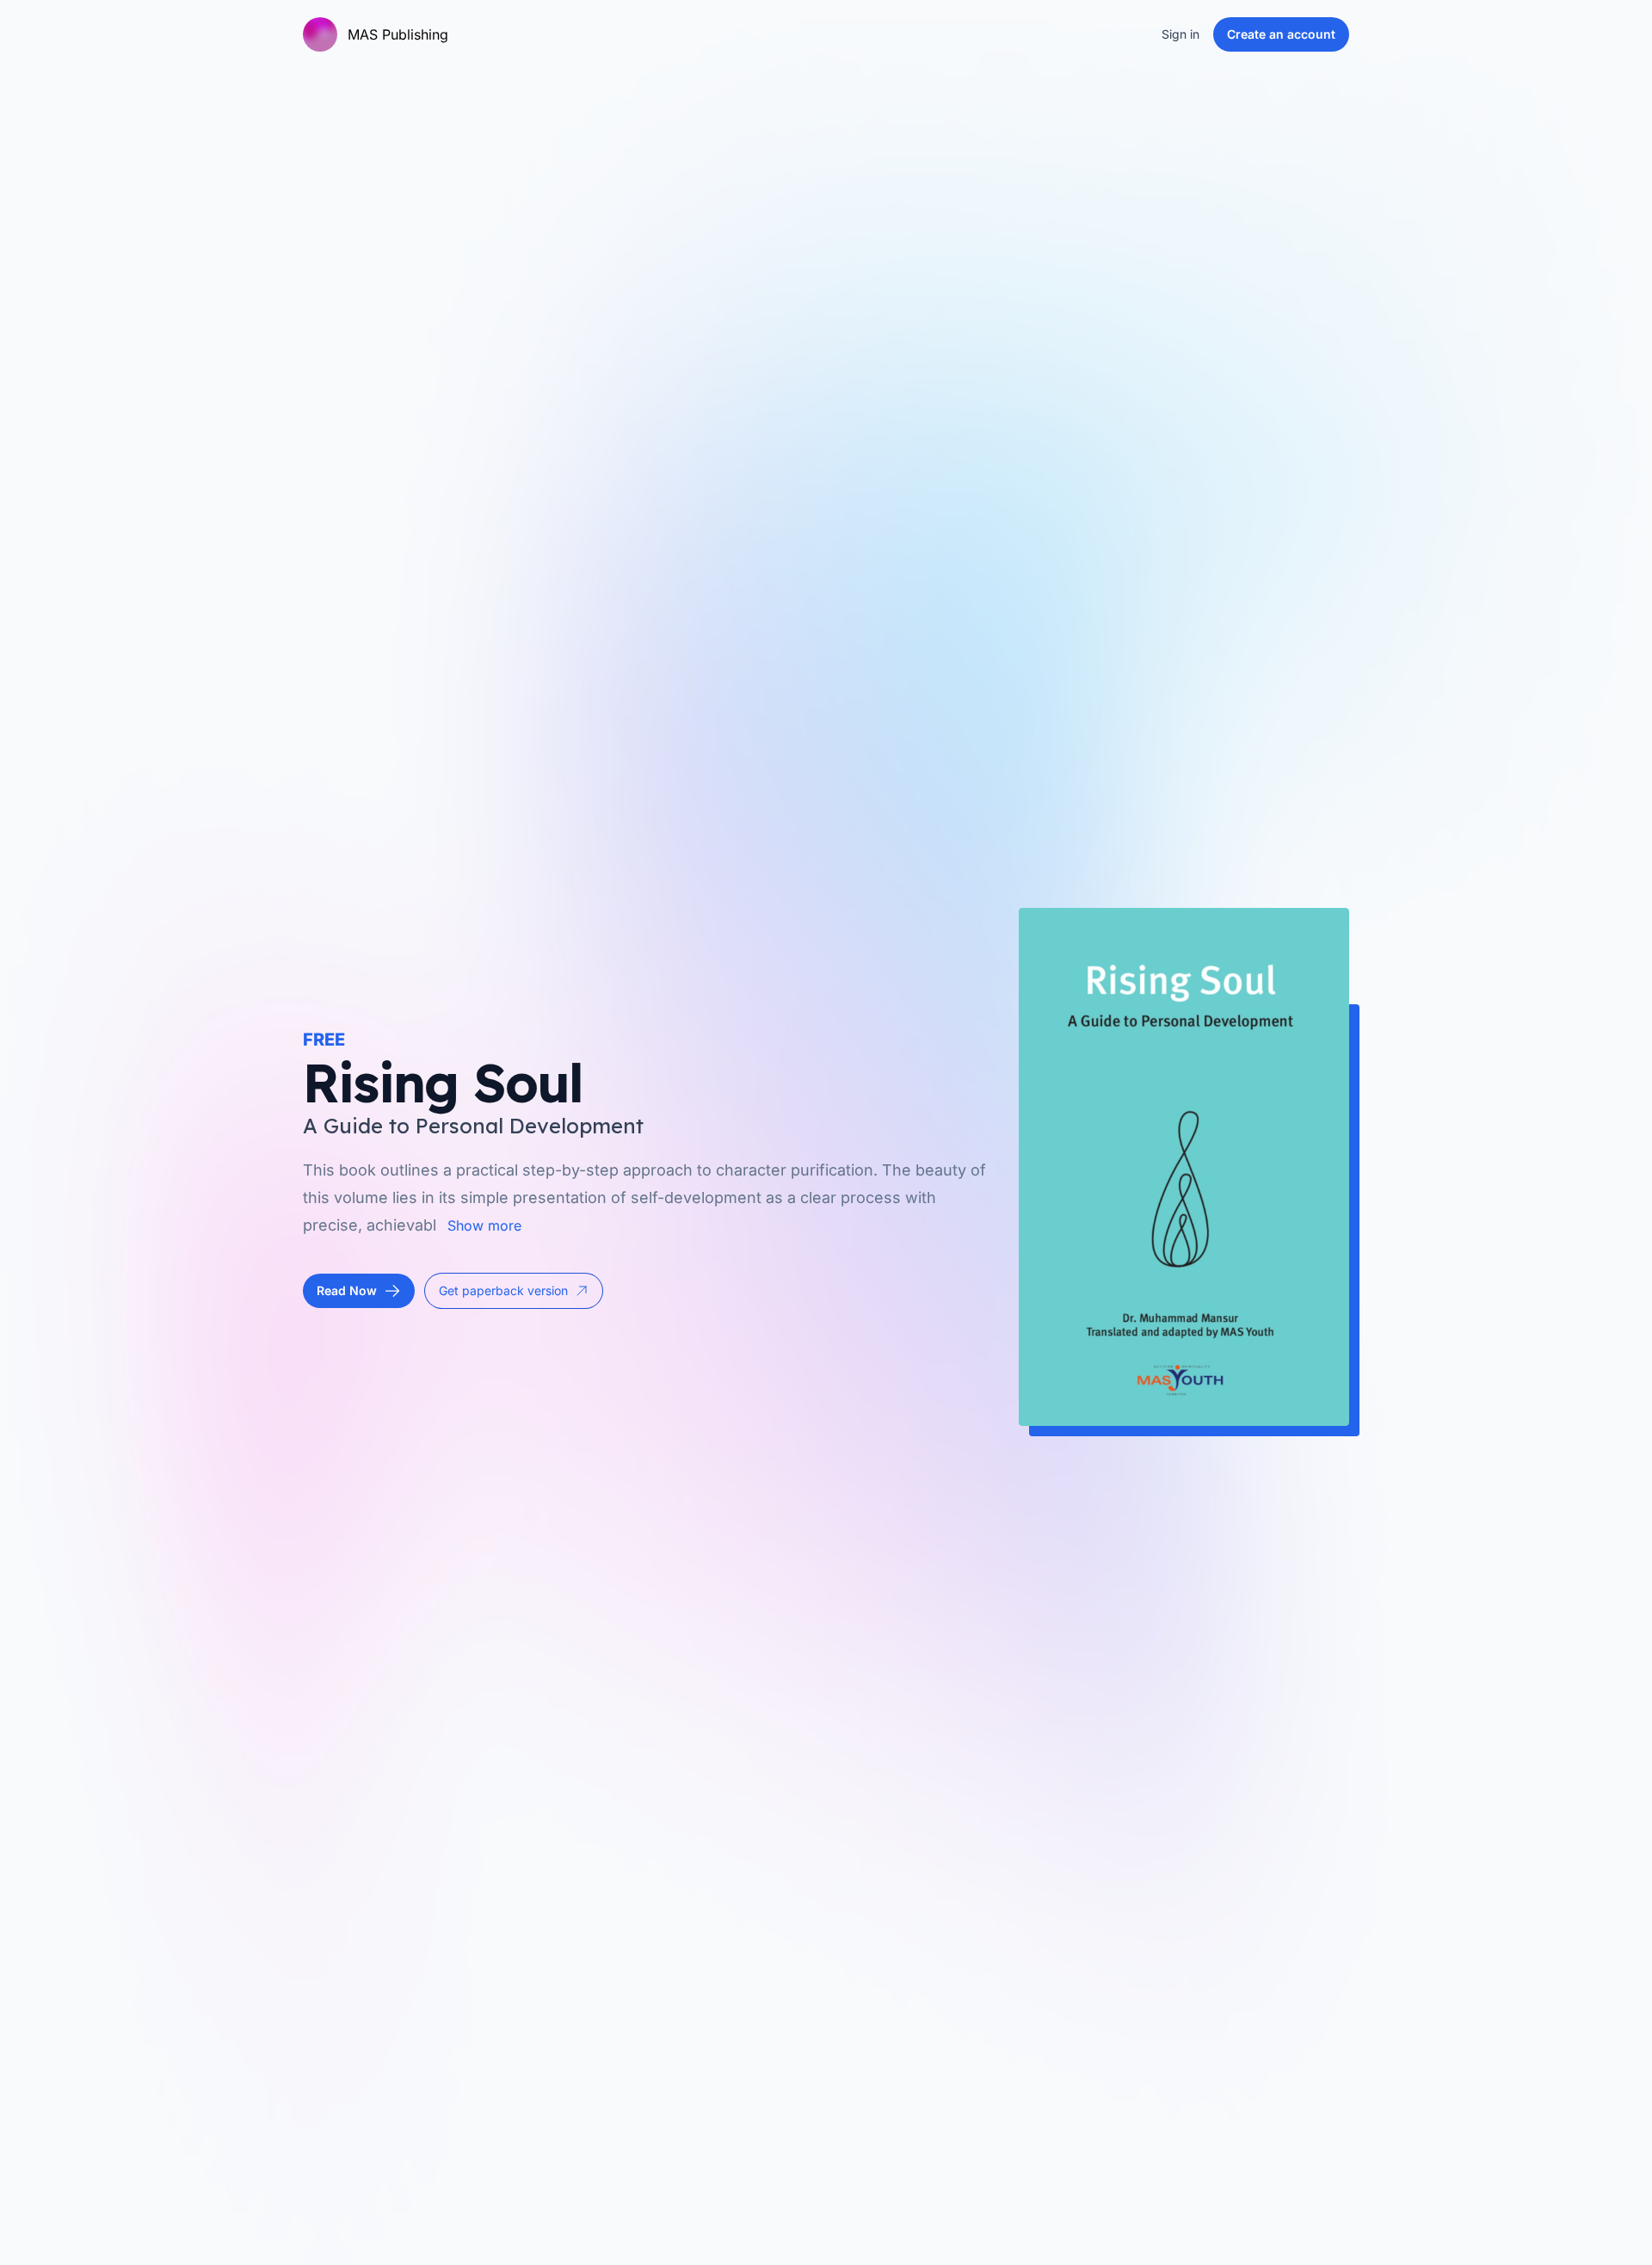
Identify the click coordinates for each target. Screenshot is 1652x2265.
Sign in (1180, 34)
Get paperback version (503, 1290)
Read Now (347, 1290)
